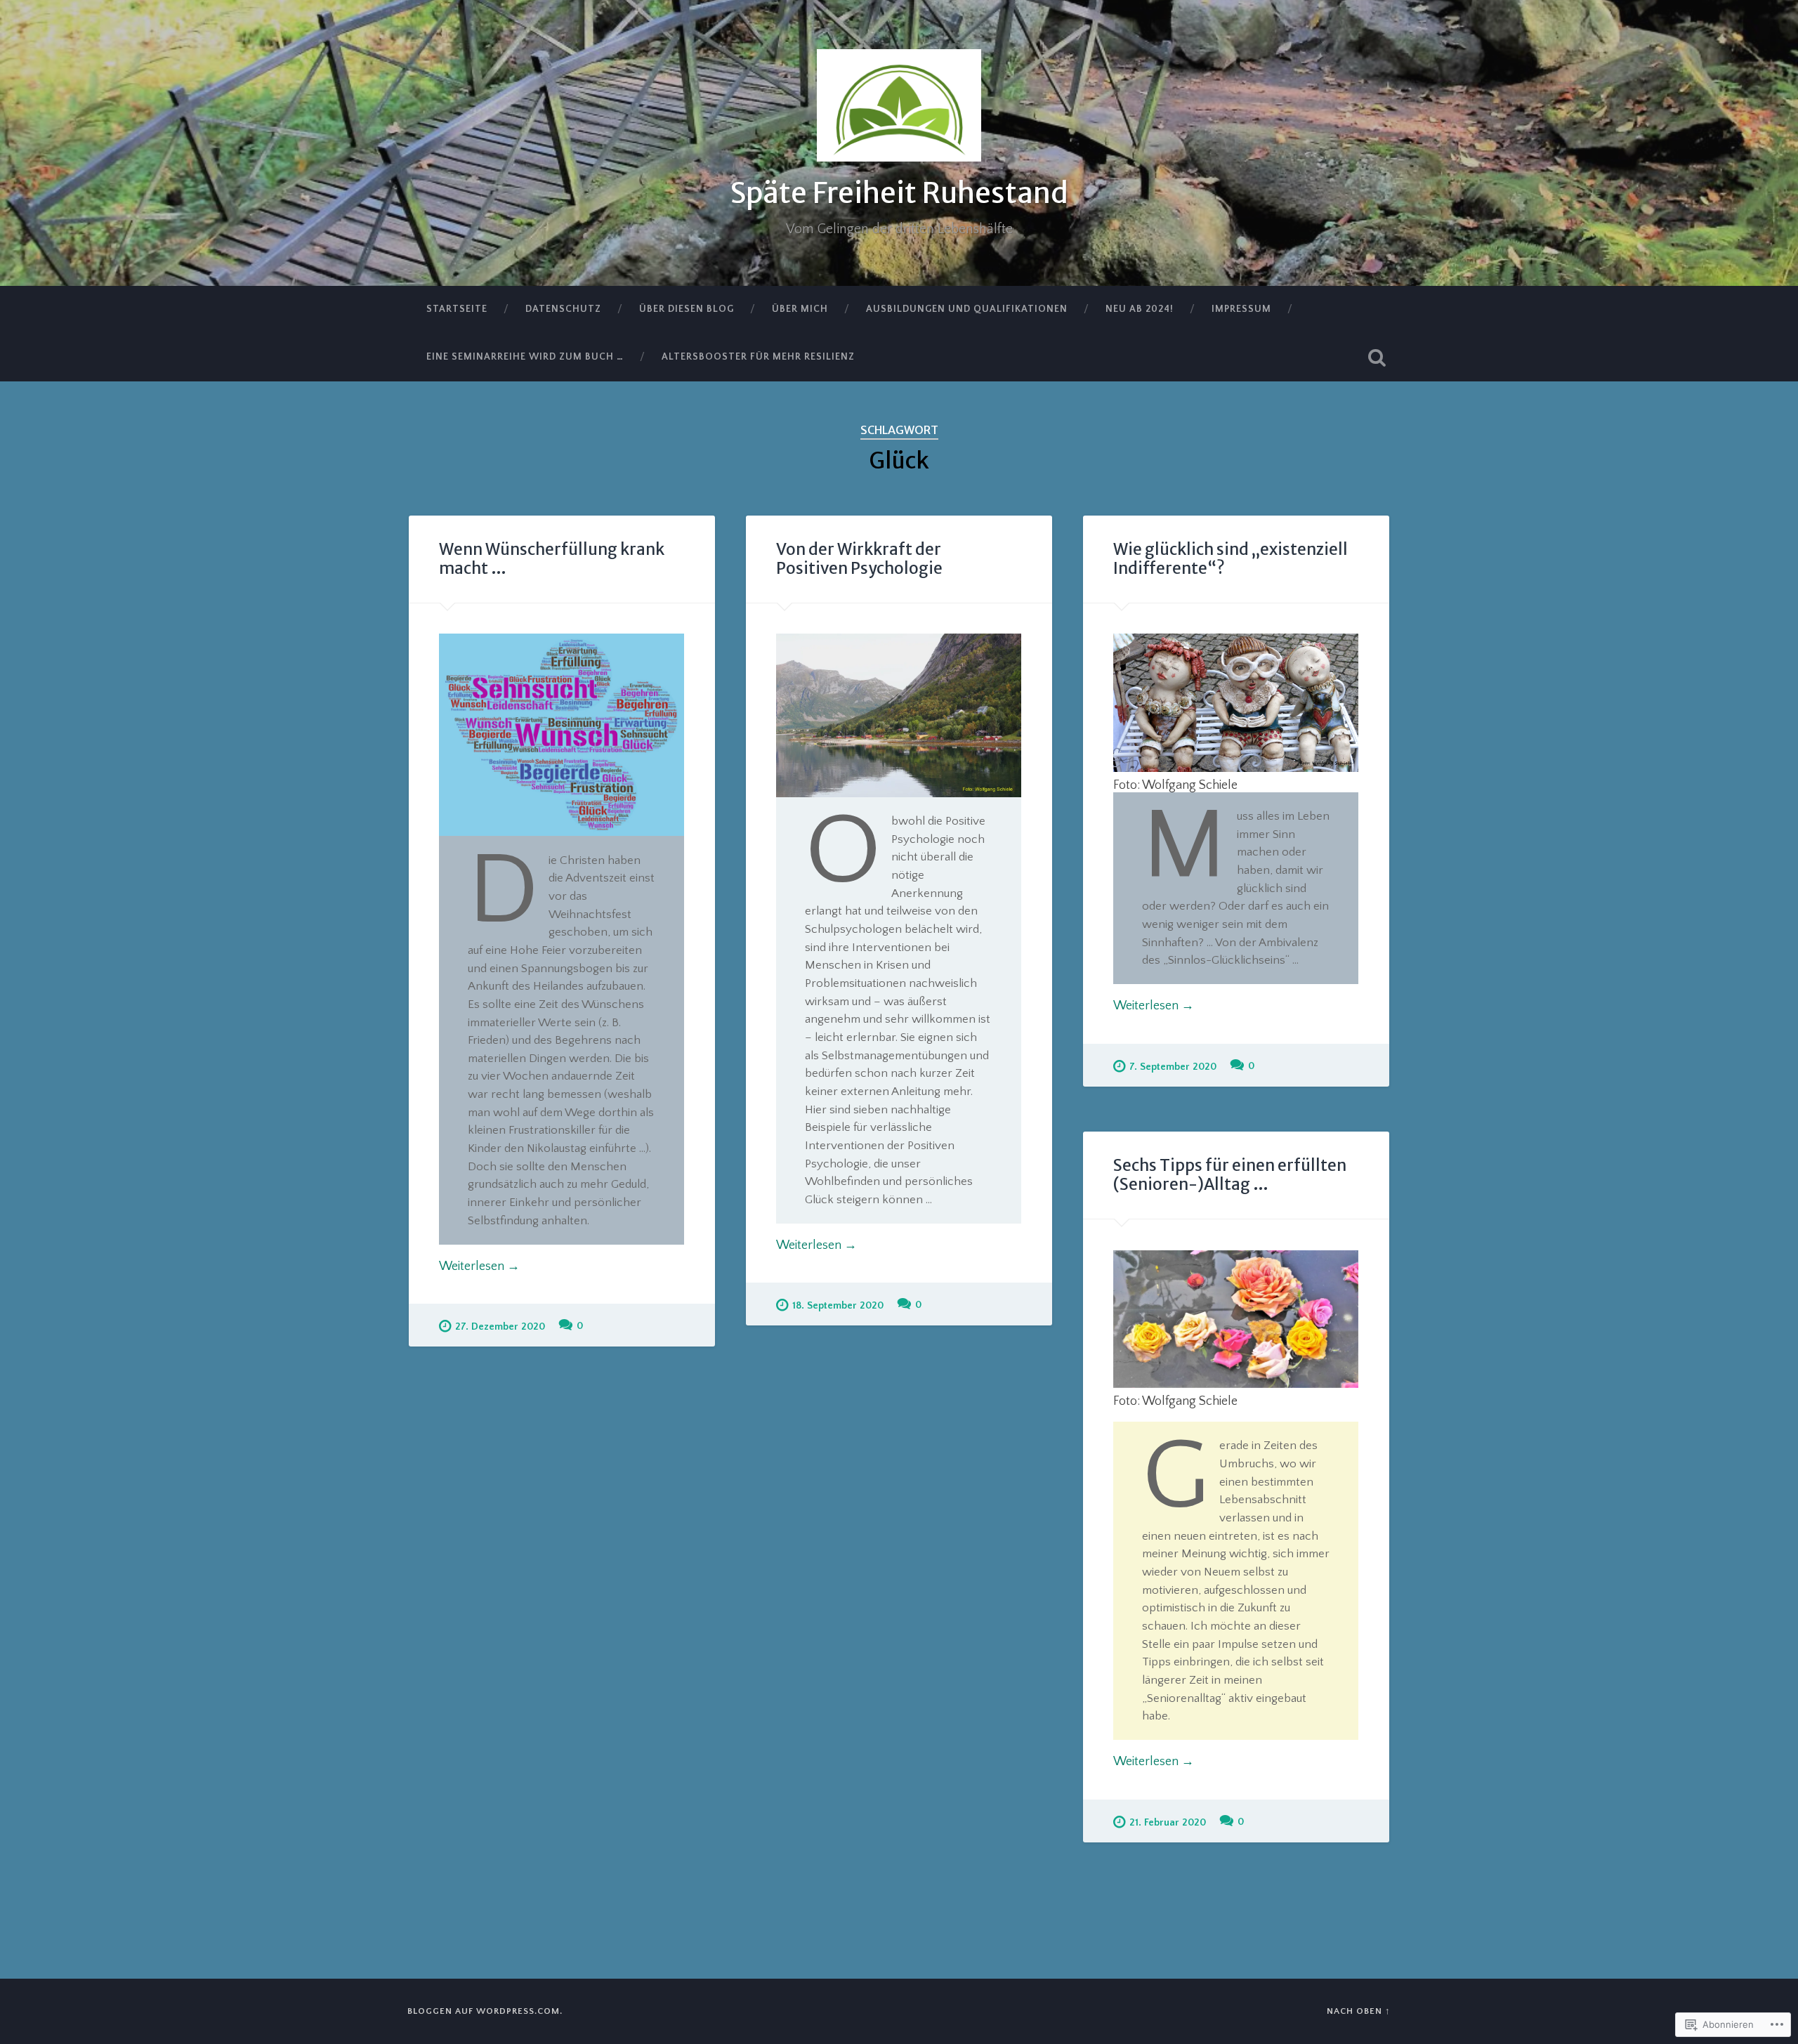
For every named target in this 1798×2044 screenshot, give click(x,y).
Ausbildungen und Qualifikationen (967, 309)
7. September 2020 (1173, 1067)
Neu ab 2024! (1140, 309)
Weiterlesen (479, 1266)
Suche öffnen (1377, 358)
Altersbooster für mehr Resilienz (758, 357)
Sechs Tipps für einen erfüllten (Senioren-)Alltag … (1230, 1175)
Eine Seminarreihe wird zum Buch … (525, 357)
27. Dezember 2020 (500, 1327)
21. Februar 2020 (1168, 1823)
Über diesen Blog (687, 309)
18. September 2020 (838, 1306)
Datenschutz (563, 309)
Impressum (1241, 309)
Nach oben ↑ (1359, 2011)
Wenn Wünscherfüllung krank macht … (552, 559)
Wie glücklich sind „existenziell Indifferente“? (1231, 559)
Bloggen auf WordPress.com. (485, 2011)
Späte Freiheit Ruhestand (899, 193)
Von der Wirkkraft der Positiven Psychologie (859, 559)
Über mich (800, 309)
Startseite (457, 309)
